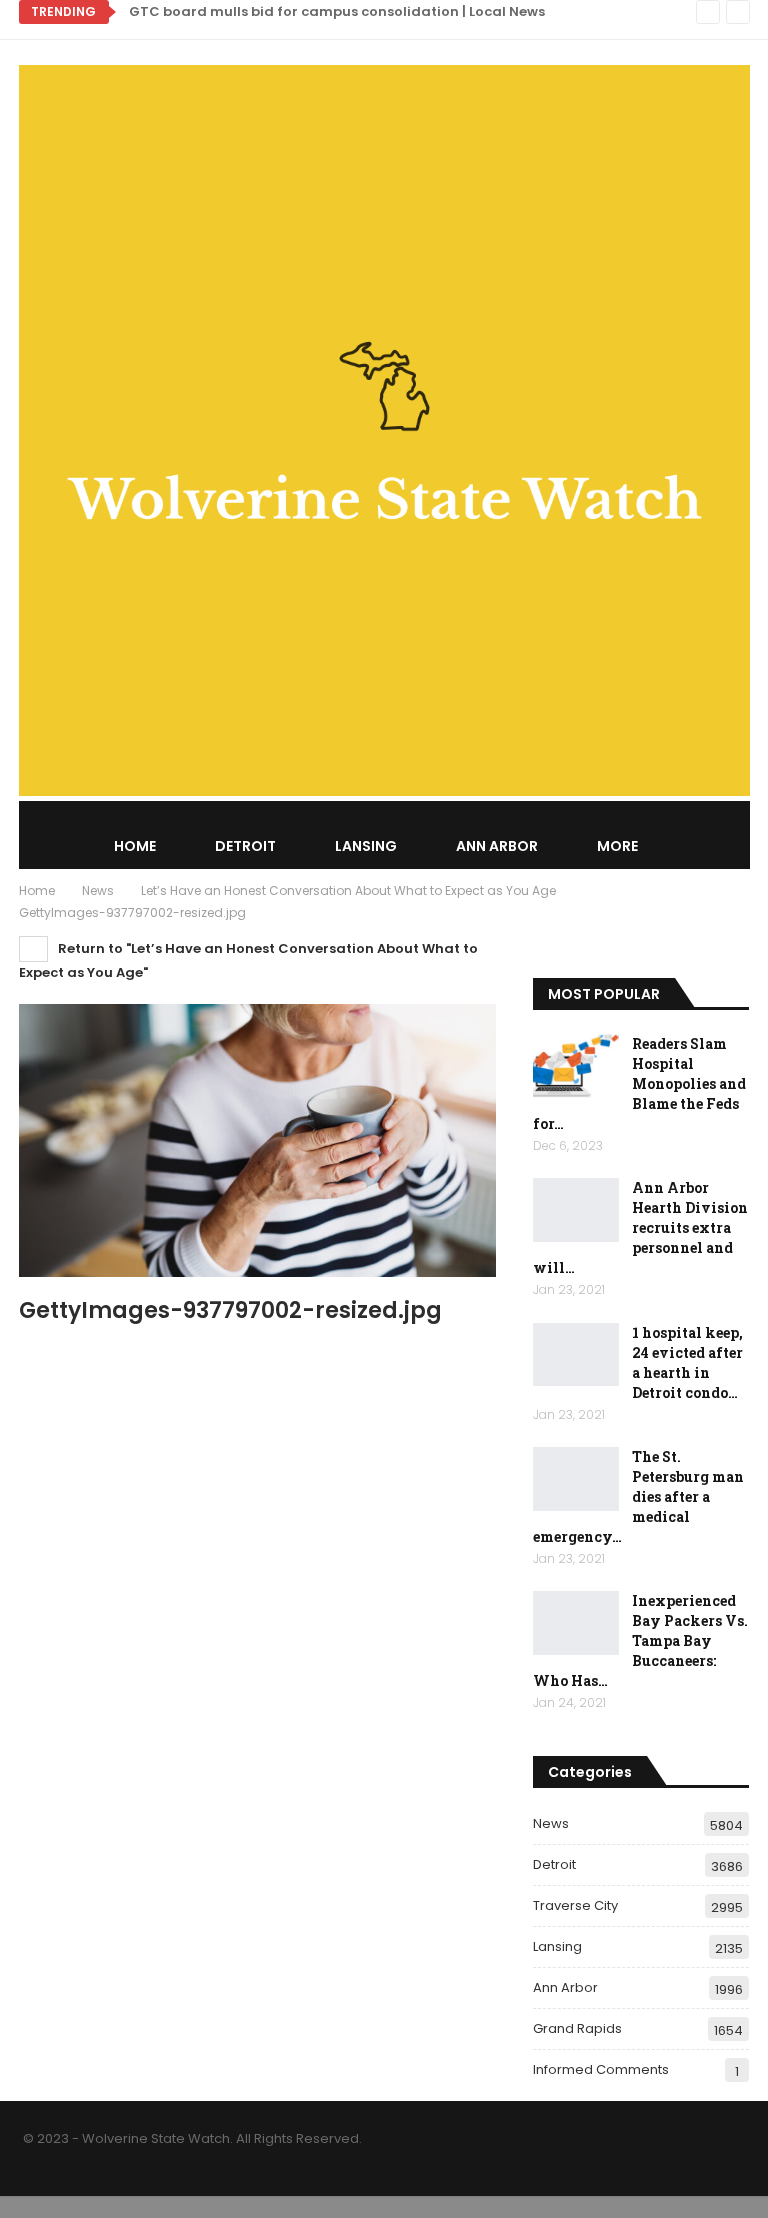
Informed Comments (601, 2069)
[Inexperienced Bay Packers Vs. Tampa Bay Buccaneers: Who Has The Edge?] (576, 1623)
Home (135, 846)
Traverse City (575, 1905)
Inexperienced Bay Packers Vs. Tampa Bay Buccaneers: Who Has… (640, 1640)
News (551, 1823)
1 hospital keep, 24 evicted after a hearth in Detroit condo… (687, 1362)
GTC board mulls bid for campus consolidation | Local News (337, 11)
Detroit (245, 846)
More (617, 846)
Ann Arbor (497, 846)
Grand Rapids (577, 2028)
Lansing (366, 846)
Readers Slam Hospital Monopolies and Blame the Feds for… (639, 1083)
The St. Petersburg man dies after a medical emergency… (638, 1496)
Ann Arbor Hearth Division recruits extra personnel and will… (640, 1227)
